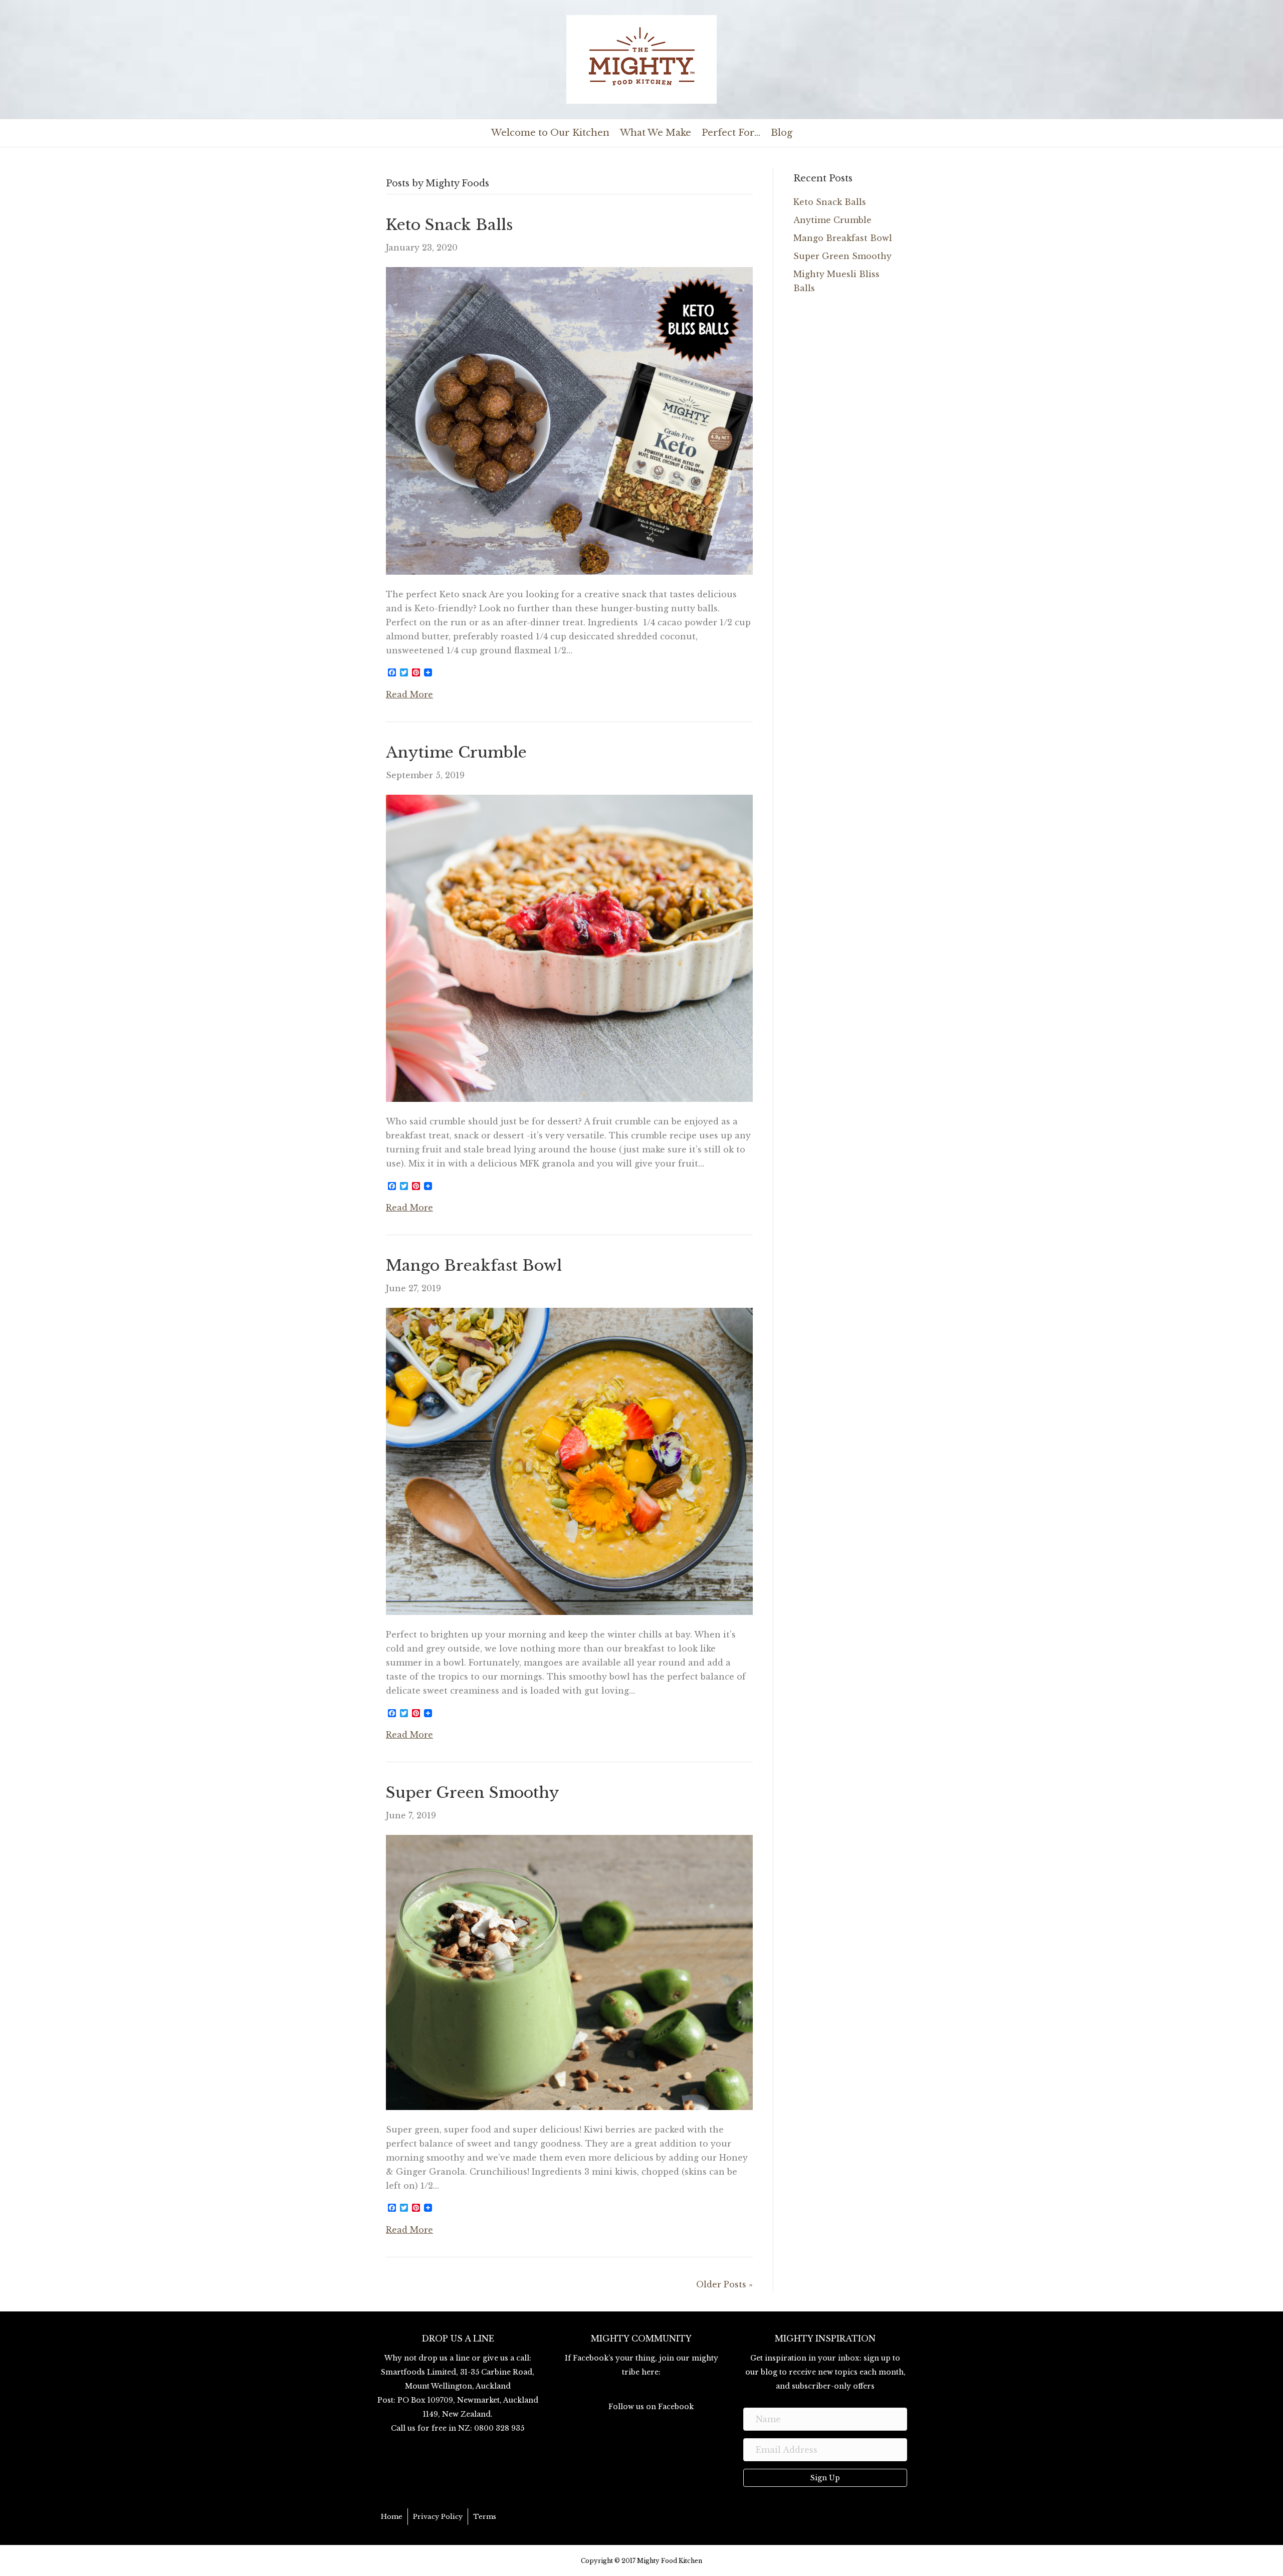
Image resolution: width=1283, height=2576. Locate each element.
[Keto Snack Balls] (569, 420)
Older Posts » (724, 2284)
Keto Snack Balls (449, 225)
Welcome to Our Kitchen (550, 133)
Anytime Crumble (456, 752)
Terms (485, 2517)
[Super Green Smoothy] (569, 1972)
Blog (782, 133)
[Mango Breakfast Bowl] (569, 1461)
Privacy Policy (438, 2517)
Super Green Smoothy (473, 1793)
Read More (409, 694)
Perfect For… (731, 133)
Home (392, 2517)
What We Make (656, 133)
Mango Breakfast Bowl (474, 1265)
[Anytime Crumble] (569, 947)
